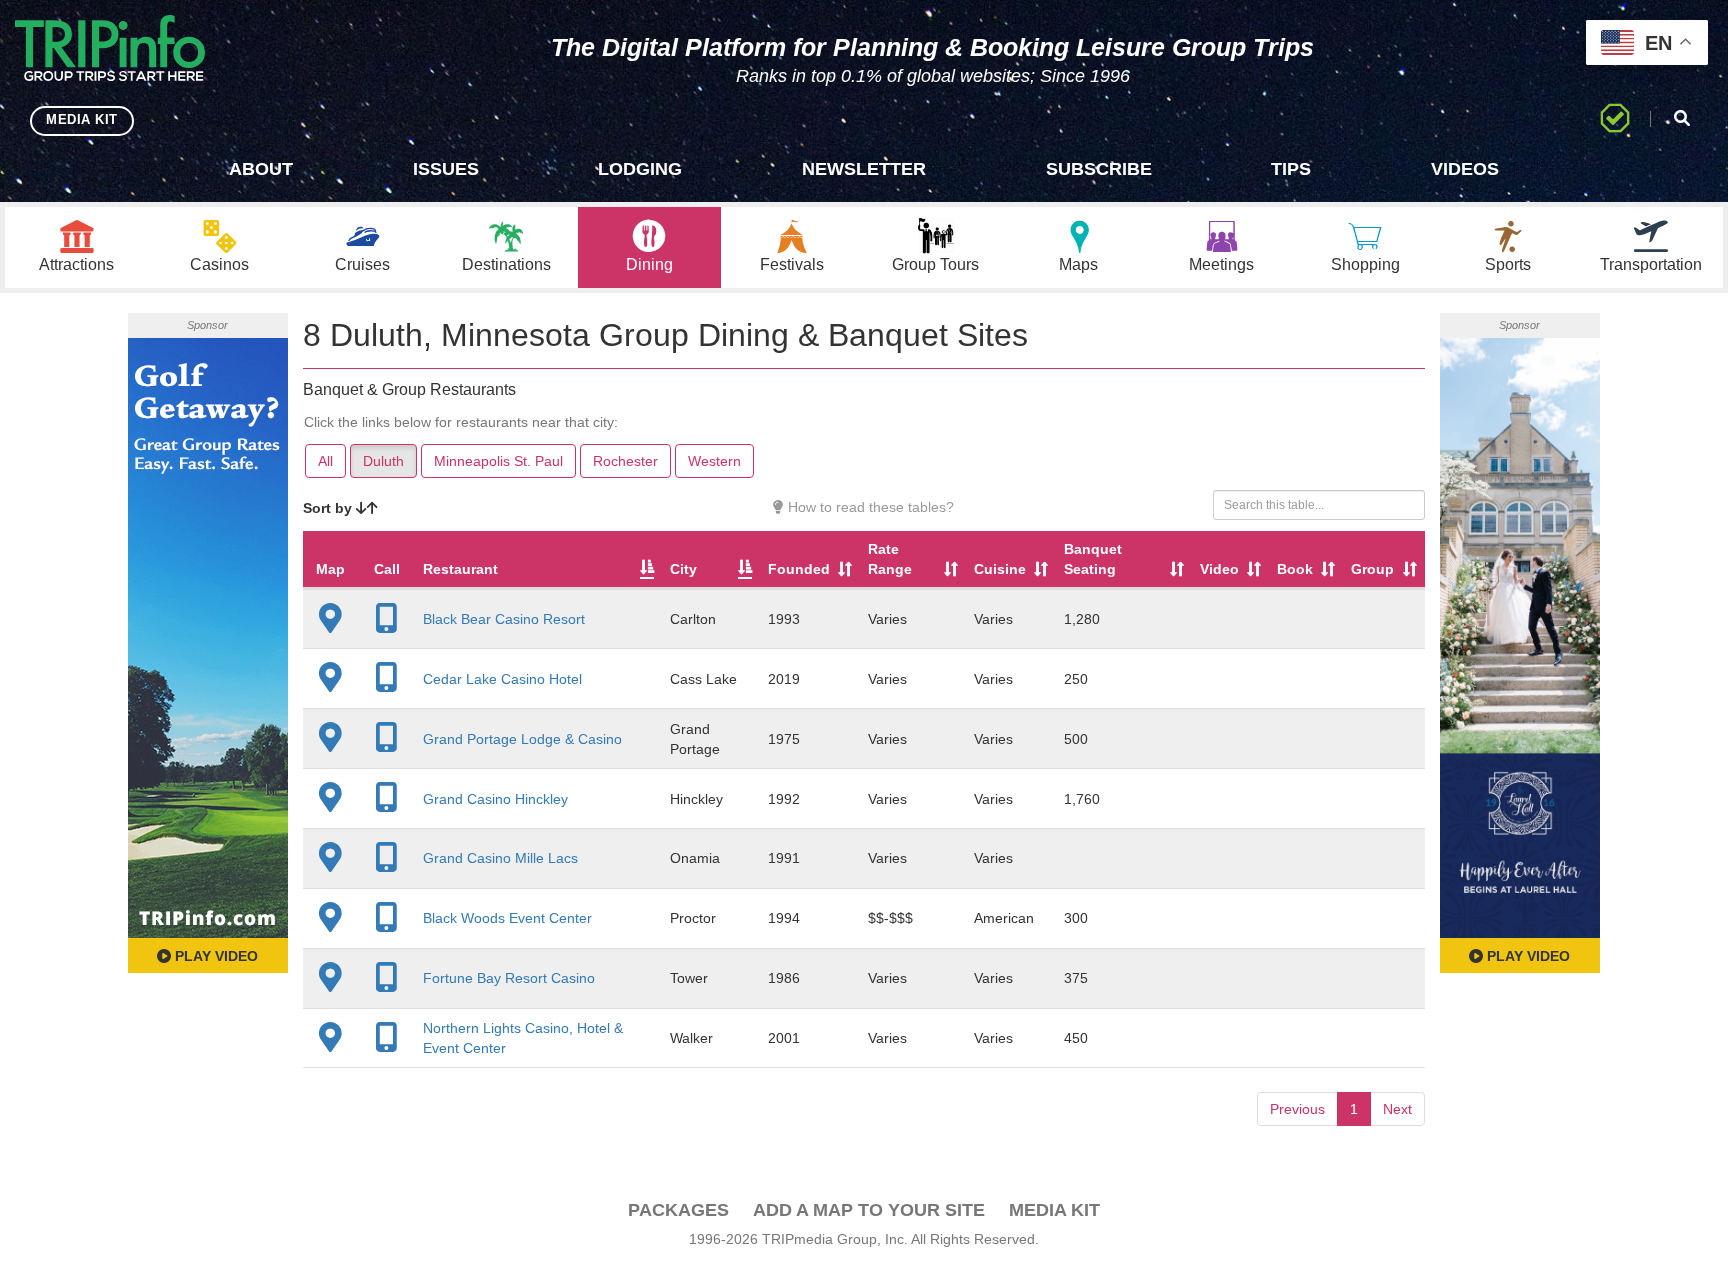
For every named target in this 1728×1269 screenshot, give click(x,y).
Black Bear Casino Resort (504, 619)
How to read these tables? (869, 507)
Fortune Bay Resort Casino (509, 978)
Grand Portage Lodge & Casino (522, 739)
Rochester (625, 461)
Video (1219, 569)
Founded (799, 569)
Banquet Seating (1093, 559)
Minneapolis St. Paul (498, 461)
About (261, 169)
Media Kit (1054, 1210)
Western (714, 461)
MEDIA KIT (82, 119)
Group (1372, 569)
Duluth (383, 461)
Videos (1465, 169)
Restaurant (460, 569)
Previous (1297, 1109)
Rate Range (890, 559)
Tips (1291, 169)
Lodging (640, 169)
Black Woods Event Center (507, 918)
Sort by (329, 508)
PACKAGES (678, 1210)
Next (1397, 1109)
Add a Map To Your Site (869, 1210)
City (683, 569)
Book (1295, 569)
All (325, 461)
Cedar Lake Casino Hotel (502, 679)
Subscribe (1099, 169)
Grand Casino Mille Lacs (500, 858)
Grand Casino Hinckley (495, 799)
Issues (446, 169)
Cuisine (1000, 569)
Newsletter (864, 169)
